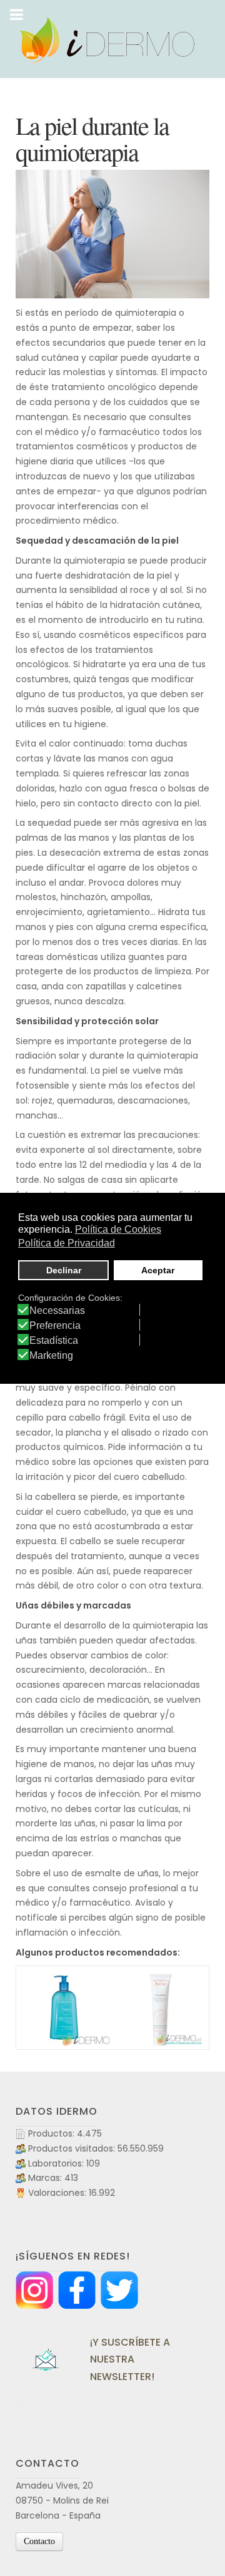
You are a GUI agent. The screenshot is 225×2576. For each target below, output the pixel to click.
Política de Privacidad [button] (67, 1243)
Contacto (39, 2541)
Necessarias (57, 1311)
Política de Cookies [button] (118, 1229)
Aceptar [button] (158, 1270)
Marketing (51, 1356)
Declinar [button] (64, 1270)
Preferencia (55, 1326)
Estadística (54, 1341)
